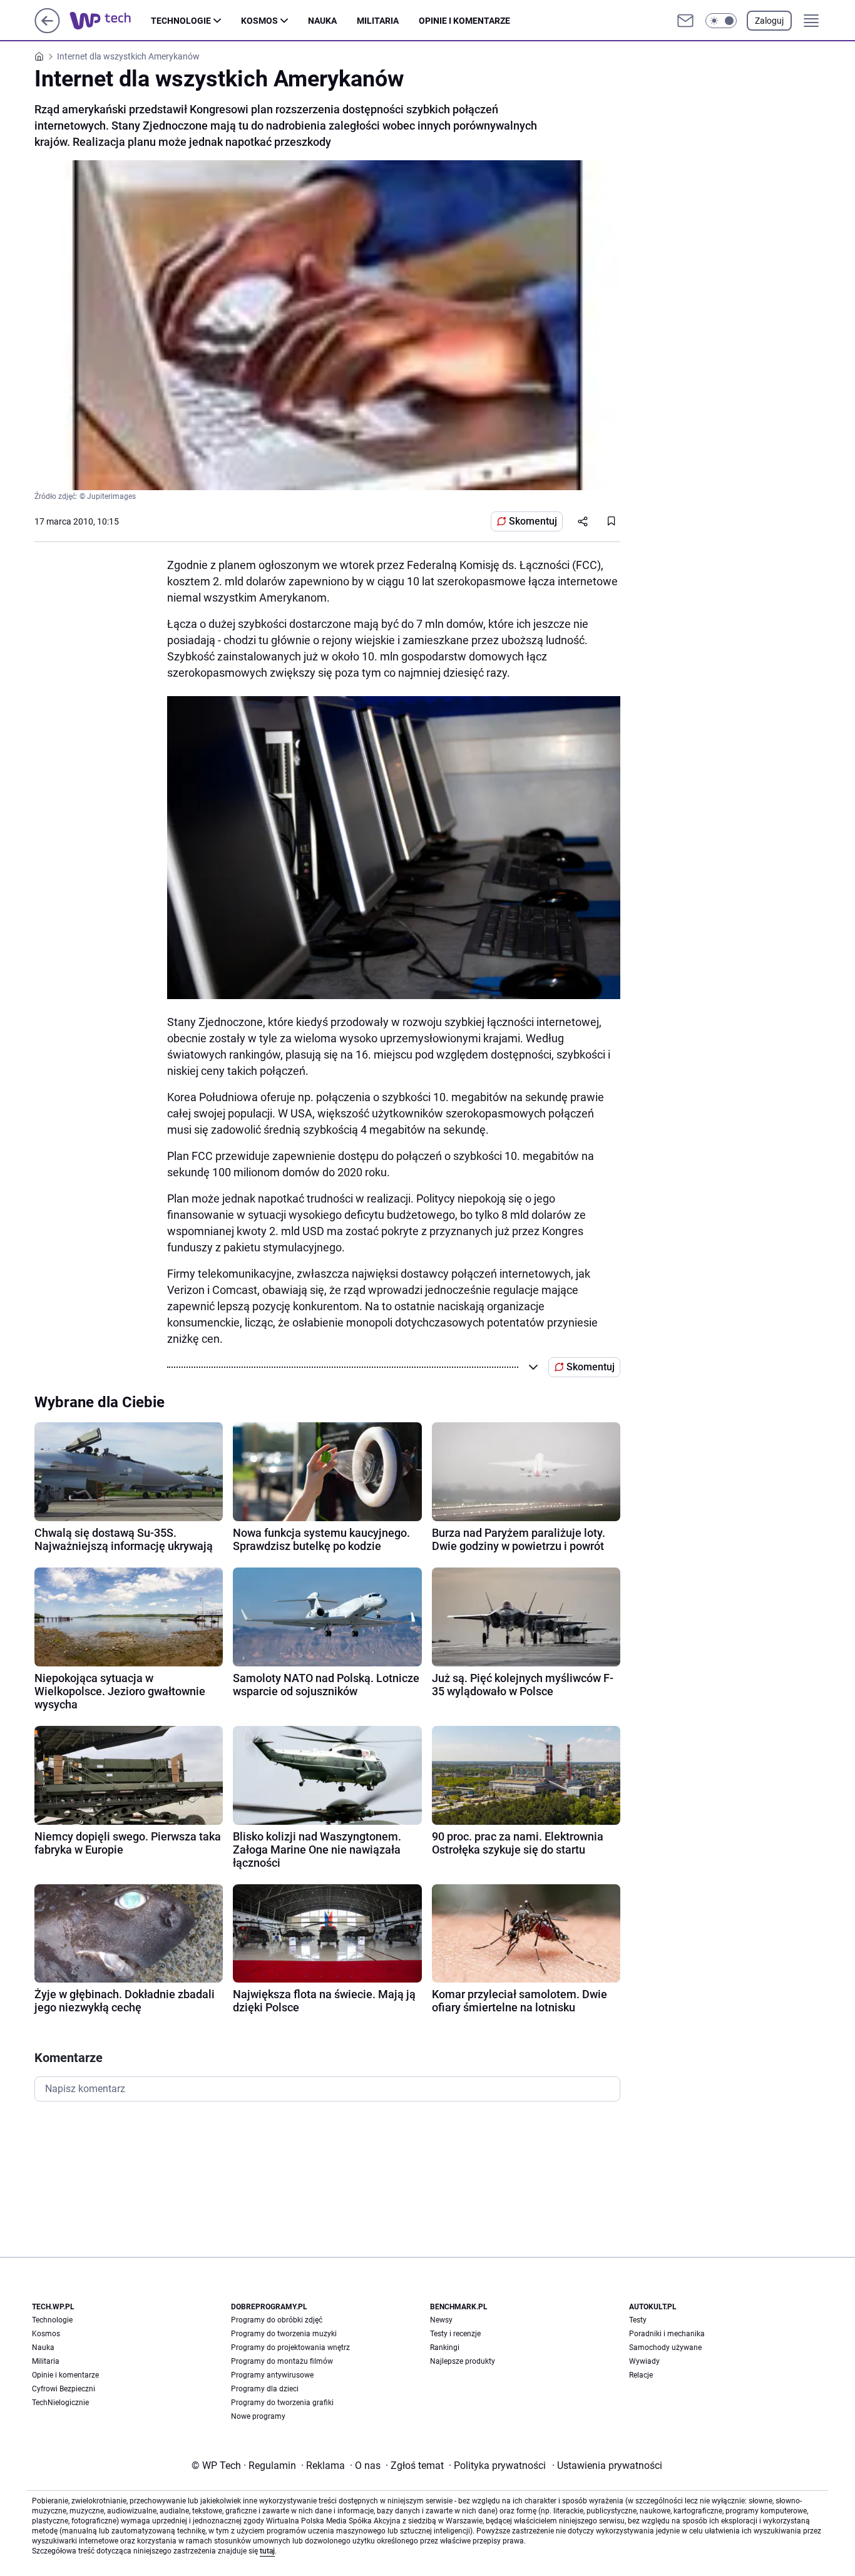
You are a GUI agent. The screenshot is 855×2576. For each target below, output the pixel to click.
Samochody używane (665, 2348)
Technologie (181, 21)
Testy (638, 2320)
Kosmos (259, 21)
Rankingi (445, 2348)
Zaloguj (769, 21)
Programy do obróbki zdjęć (277, 2320)
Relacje (641, 2375)
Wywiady (644, 2361)
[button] (721, 21)
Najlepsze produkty (463, 2361)
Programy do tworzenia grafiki (282, 2403)
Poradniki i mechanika (667, 2334)
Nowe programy (258, 2416)
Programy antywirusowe (272, 2375)
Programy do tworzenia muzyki (284, 2334)
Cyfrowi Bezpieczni (64, 2389)
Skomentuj (533, 521)
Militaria (378, 21)
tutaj (267, 2551)
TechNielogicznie (60, 2403)
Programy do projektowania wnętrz (290, 2348)
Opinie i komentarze (464, 21)
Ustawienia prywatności (607, 2466)
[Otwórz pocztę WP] (685, 21)
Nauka (322, 21)
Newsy (441, 2320)
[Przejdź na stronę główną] (47, 30)
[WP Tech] (110, 21)
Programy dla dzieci (265, 2389)
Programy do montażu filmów (282, 2361)
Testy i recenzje (455, 2334)
